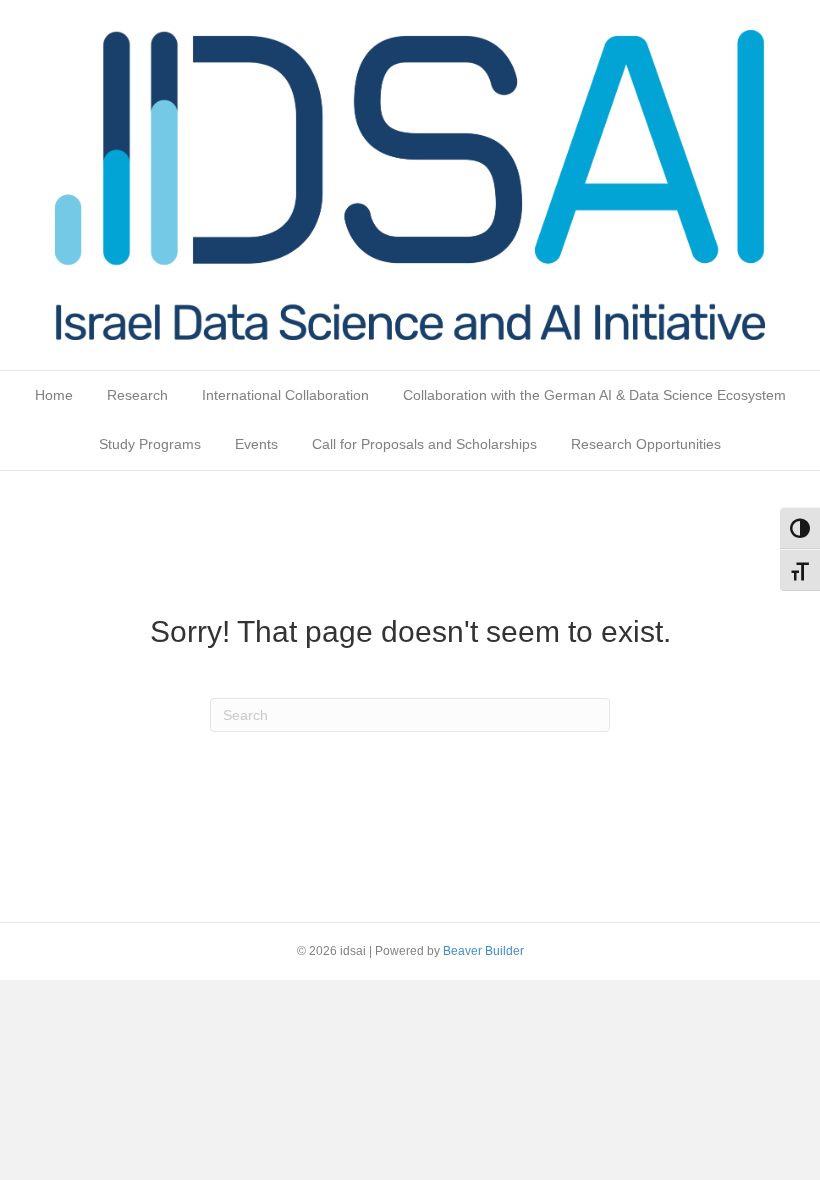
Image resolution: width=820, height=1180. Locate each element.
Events (256, 444)
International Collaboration (285, 395)
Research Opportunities (646, 444)
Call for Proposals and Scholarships (424, 444)
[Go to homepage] (410, 184)
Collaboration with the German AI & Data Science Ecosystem (594, 395)
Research (137, 395)
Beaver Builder (483, 951)
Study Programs (150, 444)
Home (54, 395)
